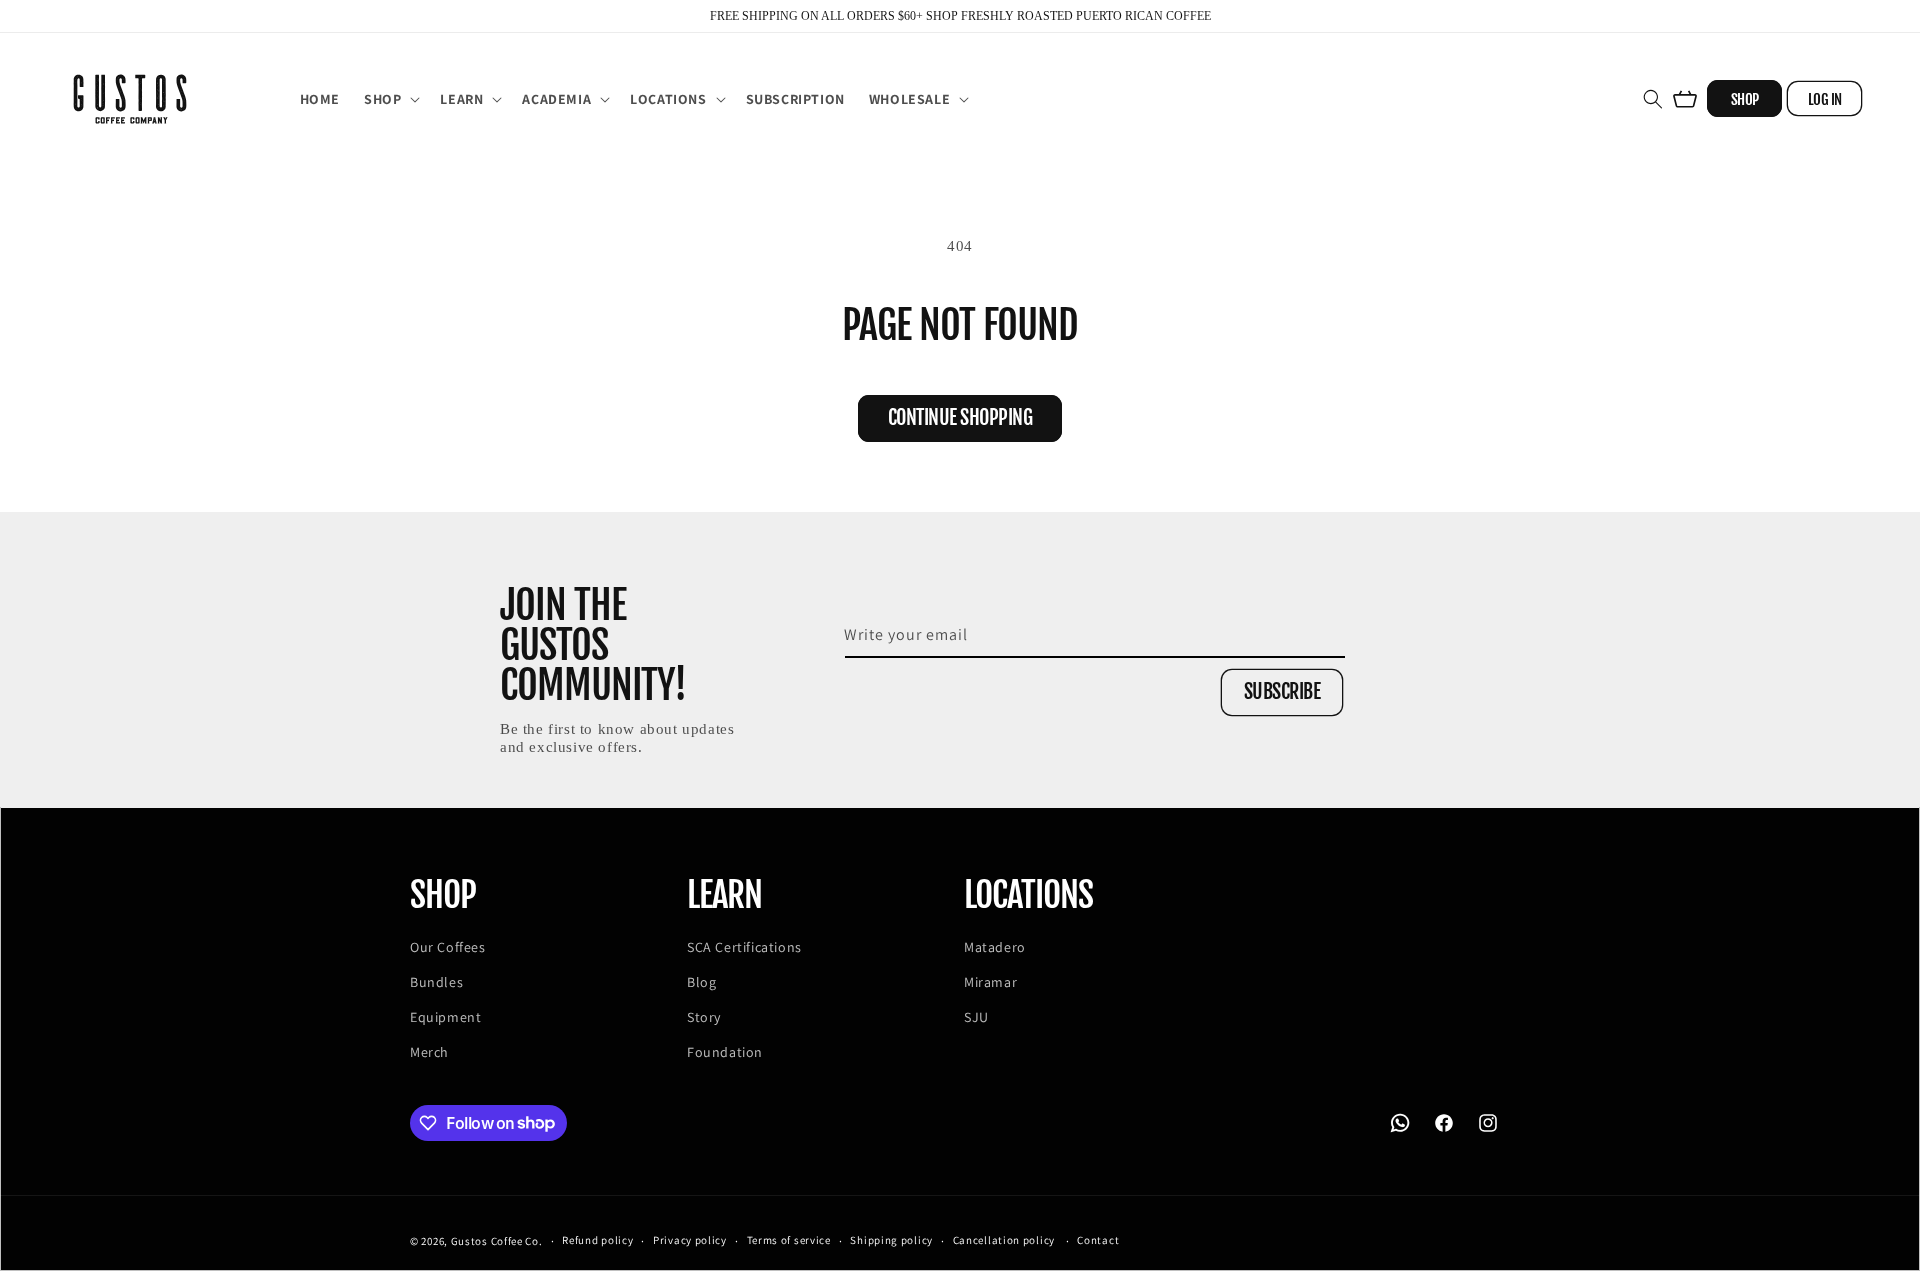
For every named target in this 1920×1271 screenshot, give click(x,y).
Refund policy (597, 1240)
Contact (1098, 1240)
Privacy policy (690, 1240)
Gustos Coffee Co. (497, 1241)
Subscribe (1282, 691)
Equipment (445, 1017)
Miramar (990, 982)
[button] (390, 99)
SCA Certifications (744, 947)
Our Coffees (448, 947)
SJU (976, 1017)
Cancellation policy (1004, 1240)
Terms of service (789, 1240)
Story (704, 1017)
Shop (1745, 99)
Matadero (995, 947)
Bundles (436, 982)
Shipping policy (891, 1240)
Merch (429, 1052)
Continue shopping (960, 417)
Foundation (725, 1052)
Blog (701, 982)
